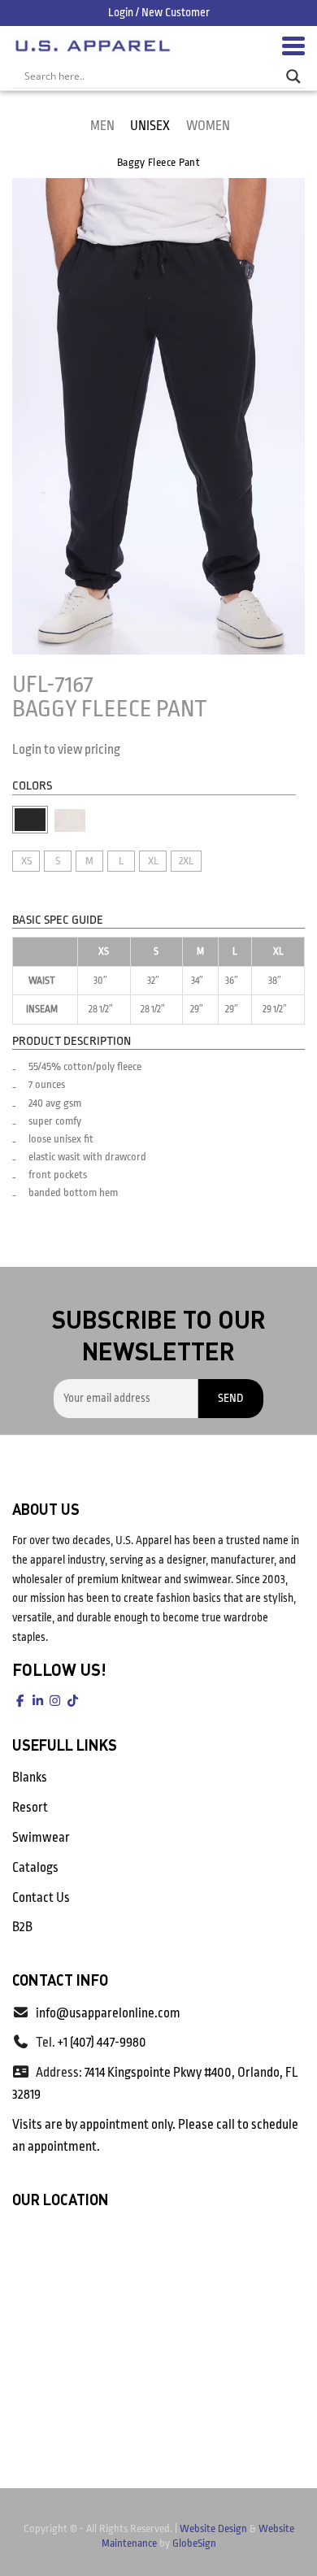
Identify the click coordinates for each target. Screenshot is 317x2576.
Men (102, 126)
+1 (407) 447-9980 (102, 2043)
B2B (22, 1927)
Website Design (213, 2528)
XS (26, 861)
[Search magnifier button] (293, 76)
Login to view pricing (66, 750)
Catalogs (35, 1868)
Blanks (30, 1778)
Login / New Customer (159, 12)
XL (153, 861)
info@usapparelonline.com (108, 2013)
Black (30, 820)
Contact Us (41, 1898)
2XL (186, 861)
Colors (32, 786)
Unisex (150, 126)
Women (208, 126)
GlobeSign (194, 2543)
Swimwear (41, 1838)
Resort (30, 1808)
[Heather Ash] (70, 820)
